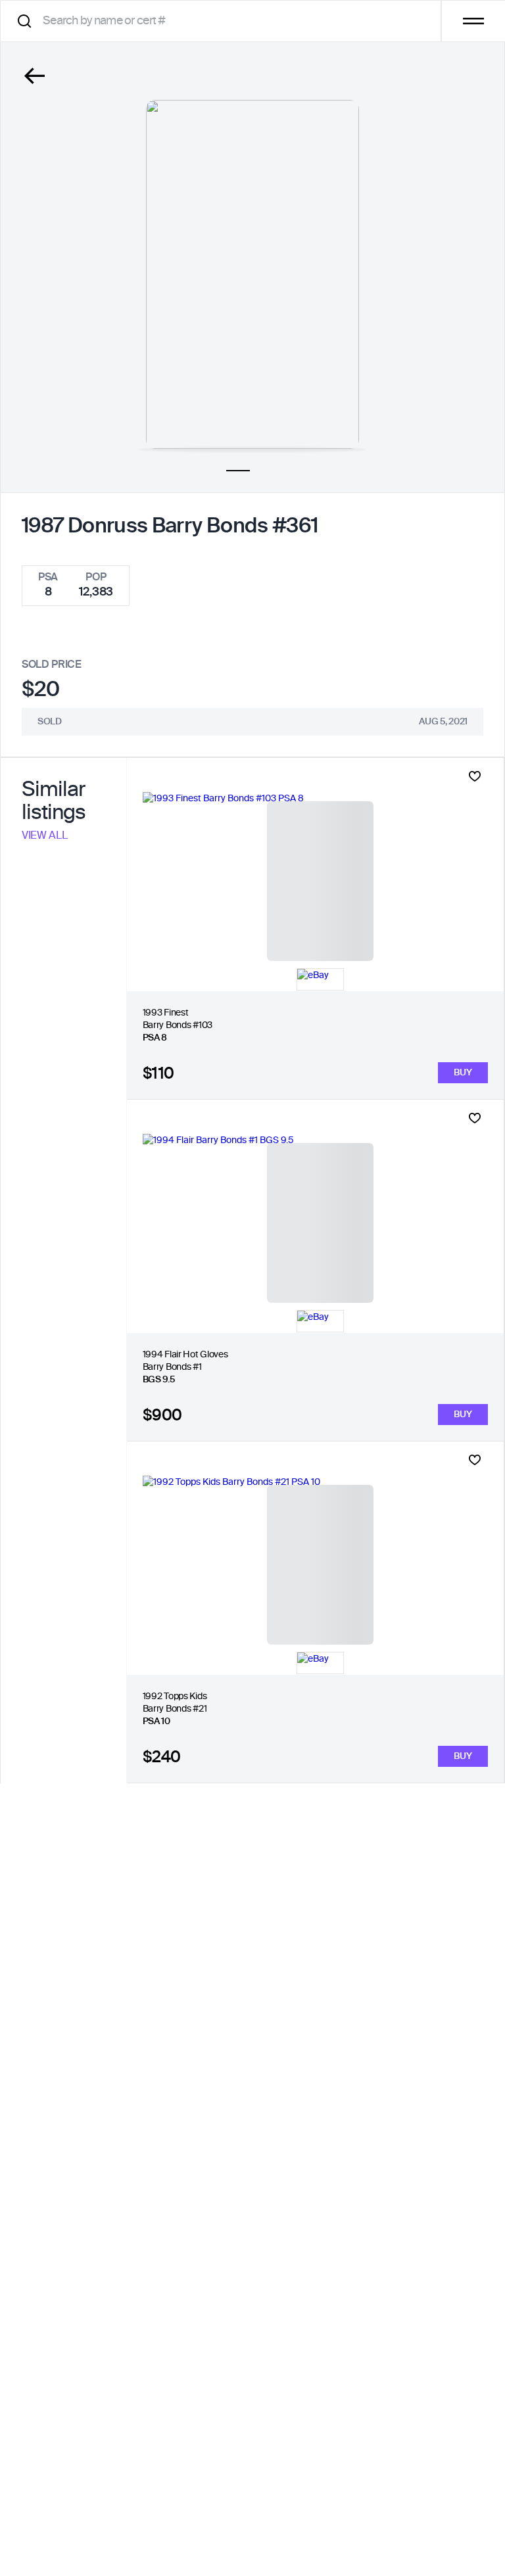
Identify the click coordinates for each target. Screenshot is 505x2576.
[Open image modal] (252, 274)
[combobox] (225, 21)
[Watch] (475, 776)
